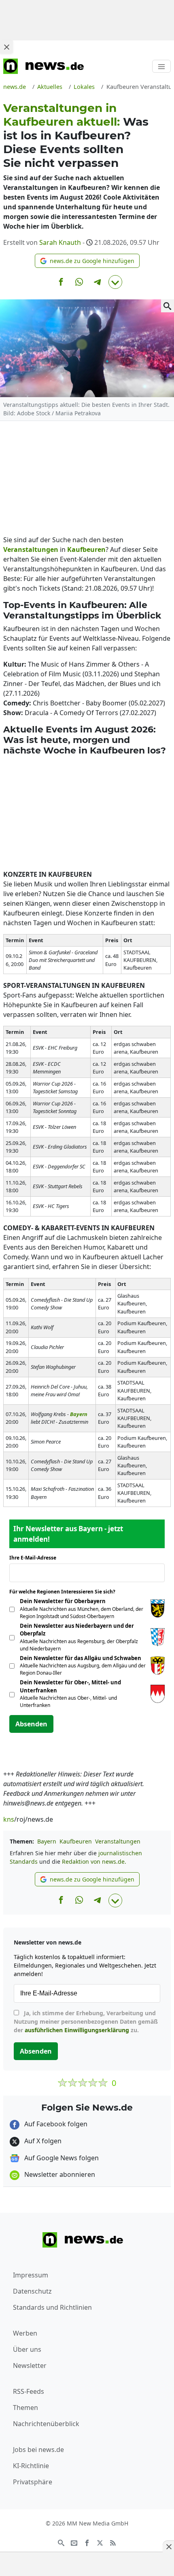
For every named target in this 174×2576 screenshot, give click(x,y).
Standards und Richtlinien (52, 2307)
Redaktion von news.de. (94, 1861)
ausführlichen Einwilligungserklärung (77, 2030)
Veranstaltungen (118, 1841)
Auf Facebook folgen (55, 2124)
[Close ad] (6, 47)
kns (9, 1819)
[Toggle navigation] (161, 66)
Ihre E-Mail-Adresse (35, 1558)
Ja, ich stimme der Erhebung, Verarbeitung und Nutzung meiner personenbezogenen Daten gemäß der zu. (86, 2021)
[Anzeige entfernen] (168, 2547)
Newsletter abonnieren (59, 2174)
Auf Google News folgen (61, 2158)
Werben (25, 2333)
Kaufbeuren (76, 1841)
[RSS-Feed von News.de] (113, 2542)
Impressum (31, 2275)
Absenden (31, 1724)
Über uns (27, 2349)
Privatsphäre (33, 2482)
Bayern (47, 1841)
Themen (25, 2408)
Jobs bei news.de (38, 2450)
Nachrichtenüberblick (46, 2424)
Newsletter (30, 2366)
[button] (87, 261)
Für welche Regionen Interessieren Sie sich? (65, 1592)
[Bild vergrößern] (168, 306)
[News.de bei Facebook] (87, 2542)
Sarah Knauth (60, 242)
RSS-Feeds (29, 2391)
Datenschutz (32, 2291)
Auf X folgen (42, 2141)
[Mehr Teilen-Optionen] (115, 282)
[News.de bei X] (100, 2542)
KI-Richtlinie (31, 2466)
